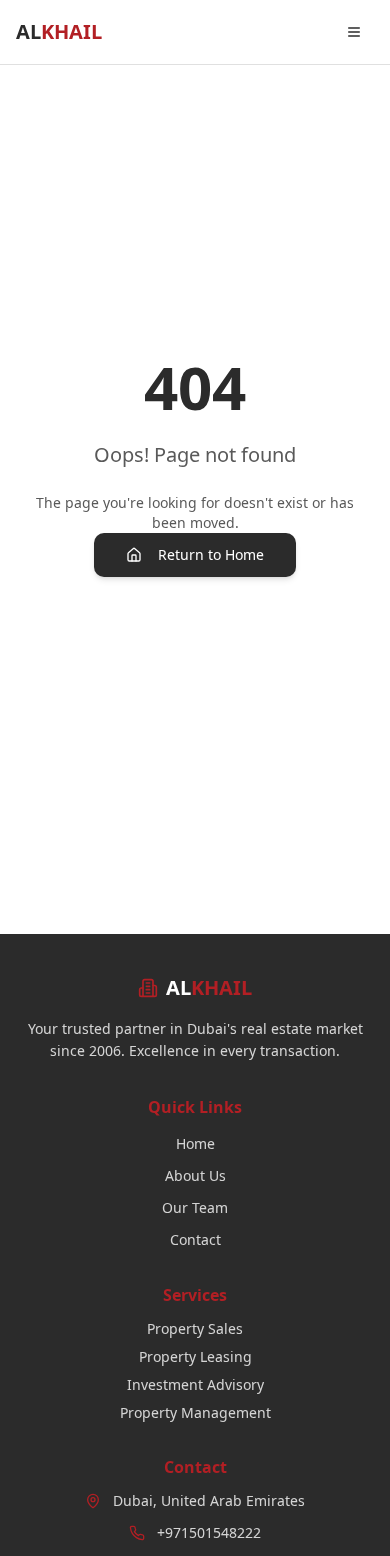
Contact (195, 1239)
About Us (195, 1175)
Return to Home (211, 554)
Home (195, 1143)
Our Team (195, 1207)
